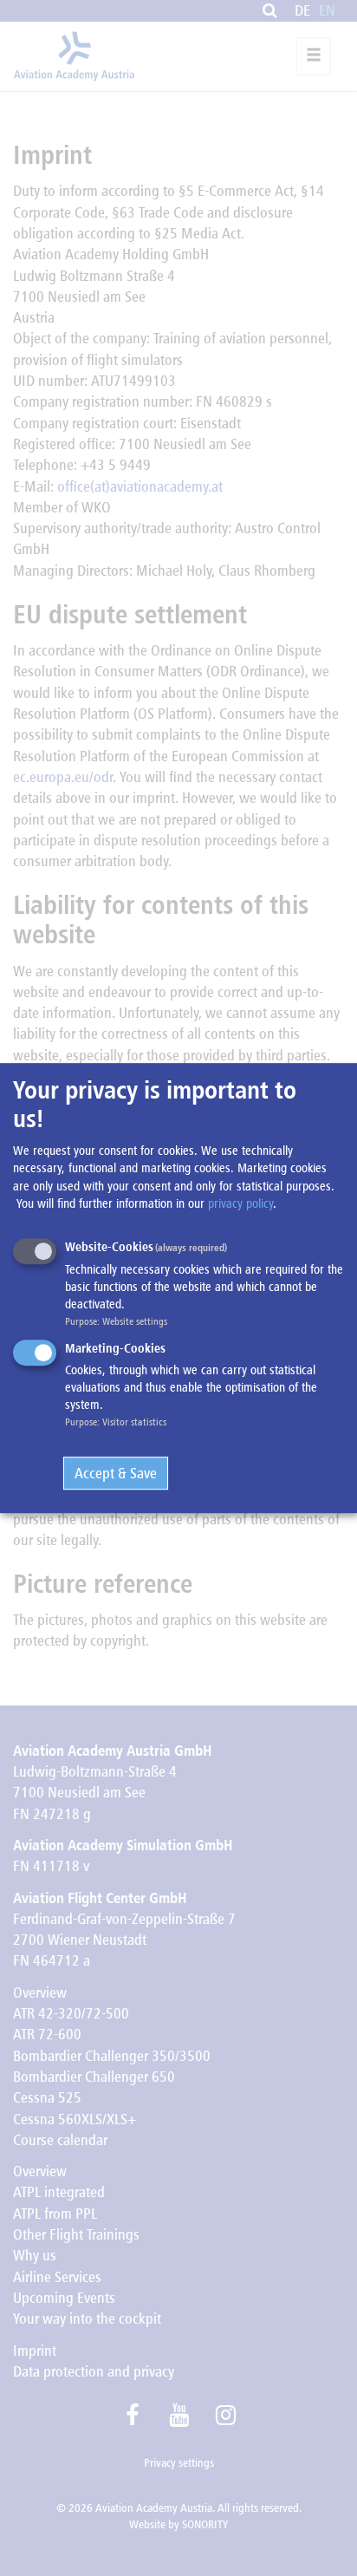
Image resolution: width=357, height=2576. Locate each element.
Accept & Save (116, 1473)
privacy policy (240, 1203)
